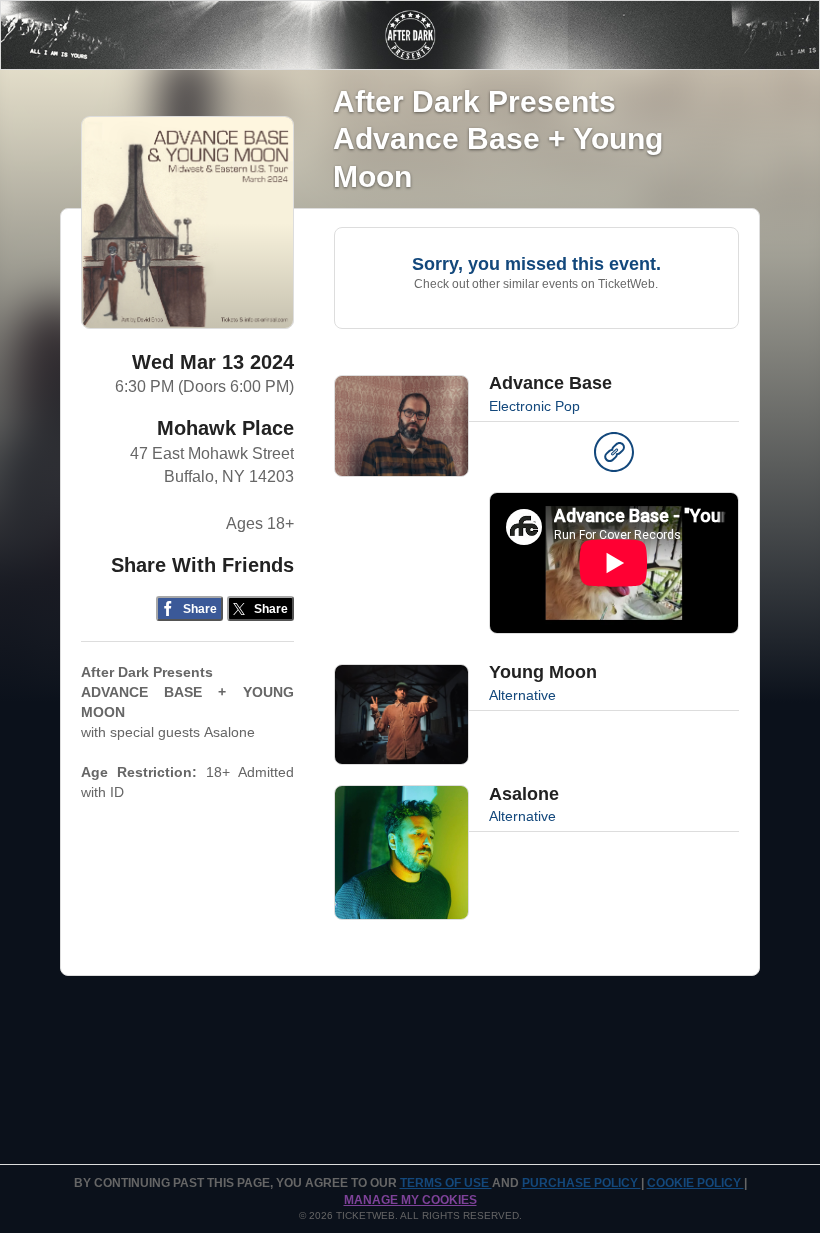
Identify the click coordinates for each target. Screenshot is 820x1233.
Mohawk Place (225, 428)
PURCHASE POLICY (581, 1183)
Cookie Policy (695, 1183)
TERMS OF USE (446, 1183)
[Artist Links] (614, 457)
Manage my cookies (410, 1200)
